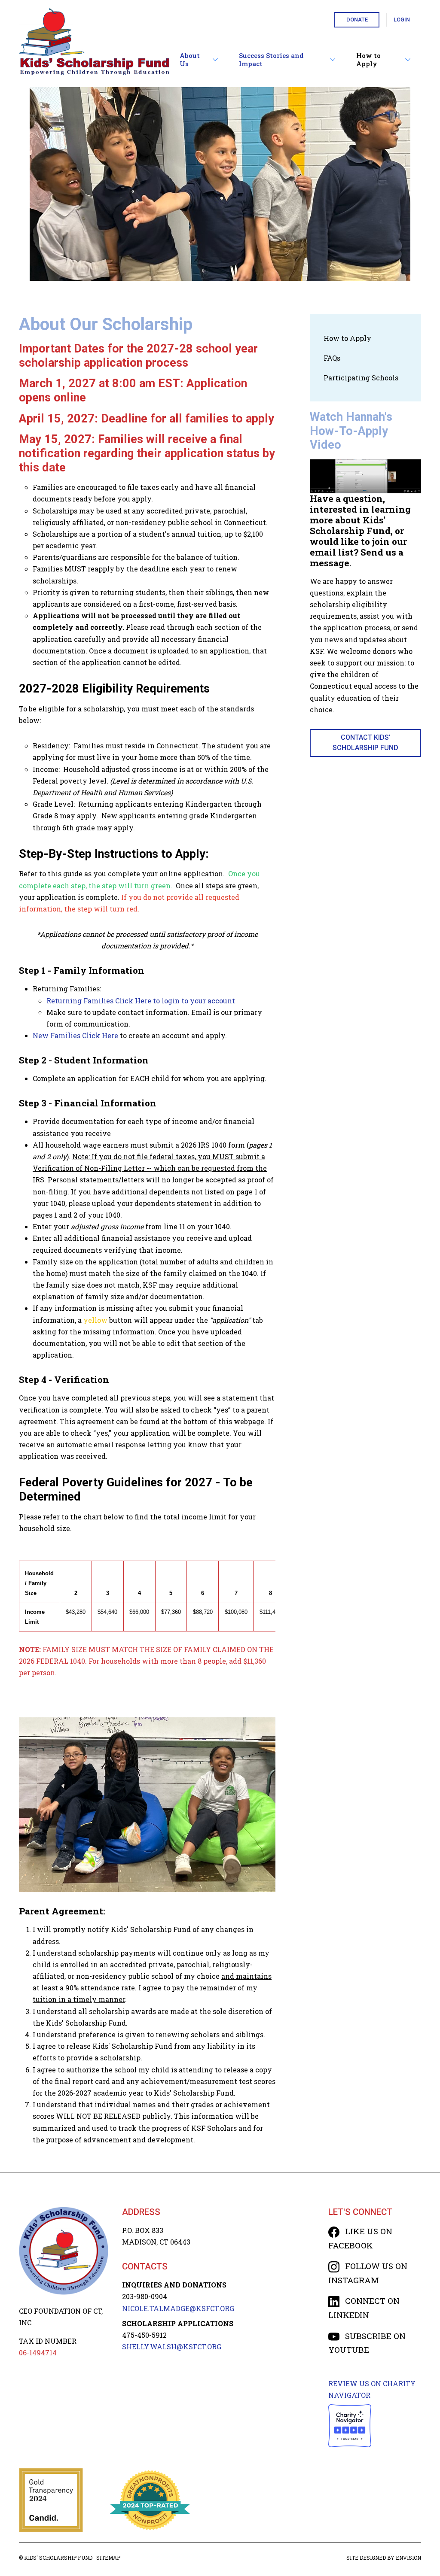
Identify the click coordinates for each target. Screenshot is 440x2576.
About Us (190, 60)
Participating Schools (361, 378)
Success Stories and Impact (271, 60)
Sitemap (108, 2558)
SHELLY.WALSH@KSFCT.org (172, 2347)
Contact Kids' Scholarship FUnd (365, 743)
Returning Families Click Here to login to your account (141, 1001)
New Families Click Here (75, 1035)
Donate (357, 20)
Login (402, 20)
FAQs (332, 358)
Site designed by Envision (384, 2558)
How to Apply (368, 60)
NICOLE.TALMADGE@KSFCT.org (178, 2308)
